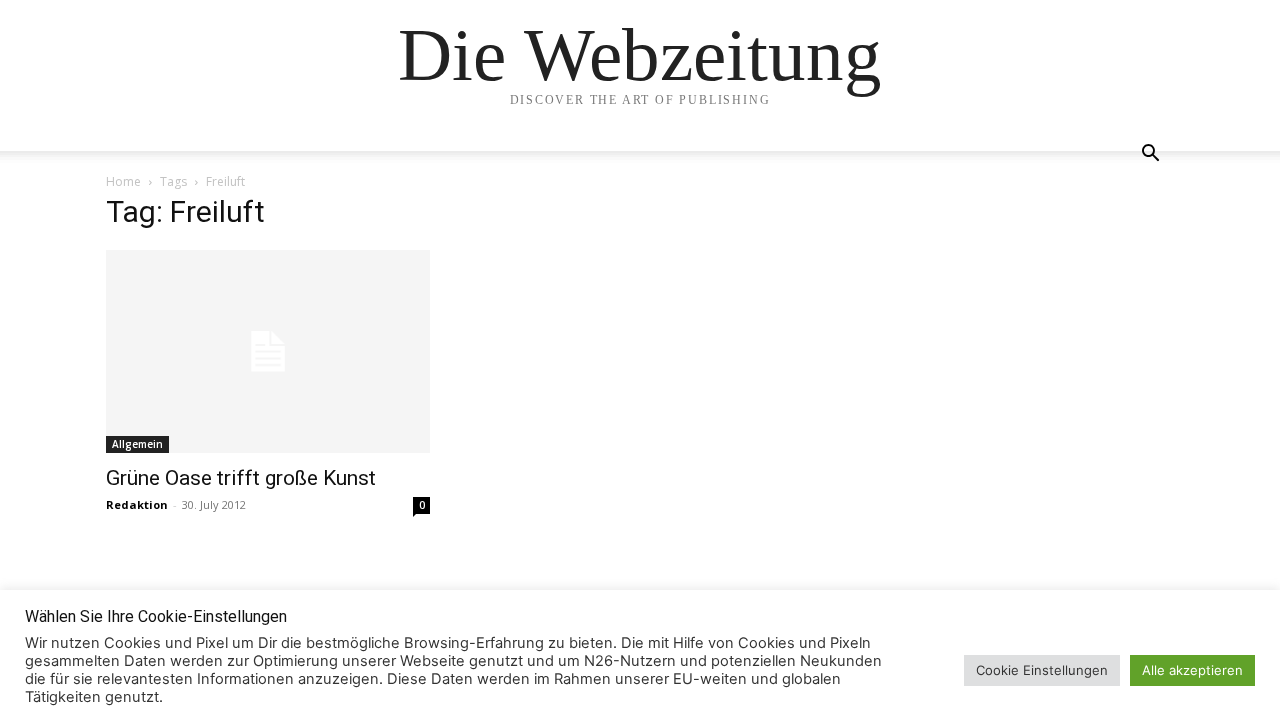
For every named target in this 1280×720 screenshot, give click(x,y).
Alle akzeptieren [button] (1192, 670)
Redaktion (137, 504)
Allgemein (137, 444)
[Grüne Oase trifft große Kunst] (268, 351)
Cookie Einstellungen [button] (1042, 670)
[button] (1150, 155)
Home (123, 181)
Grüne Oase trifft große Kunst (241, 478)
